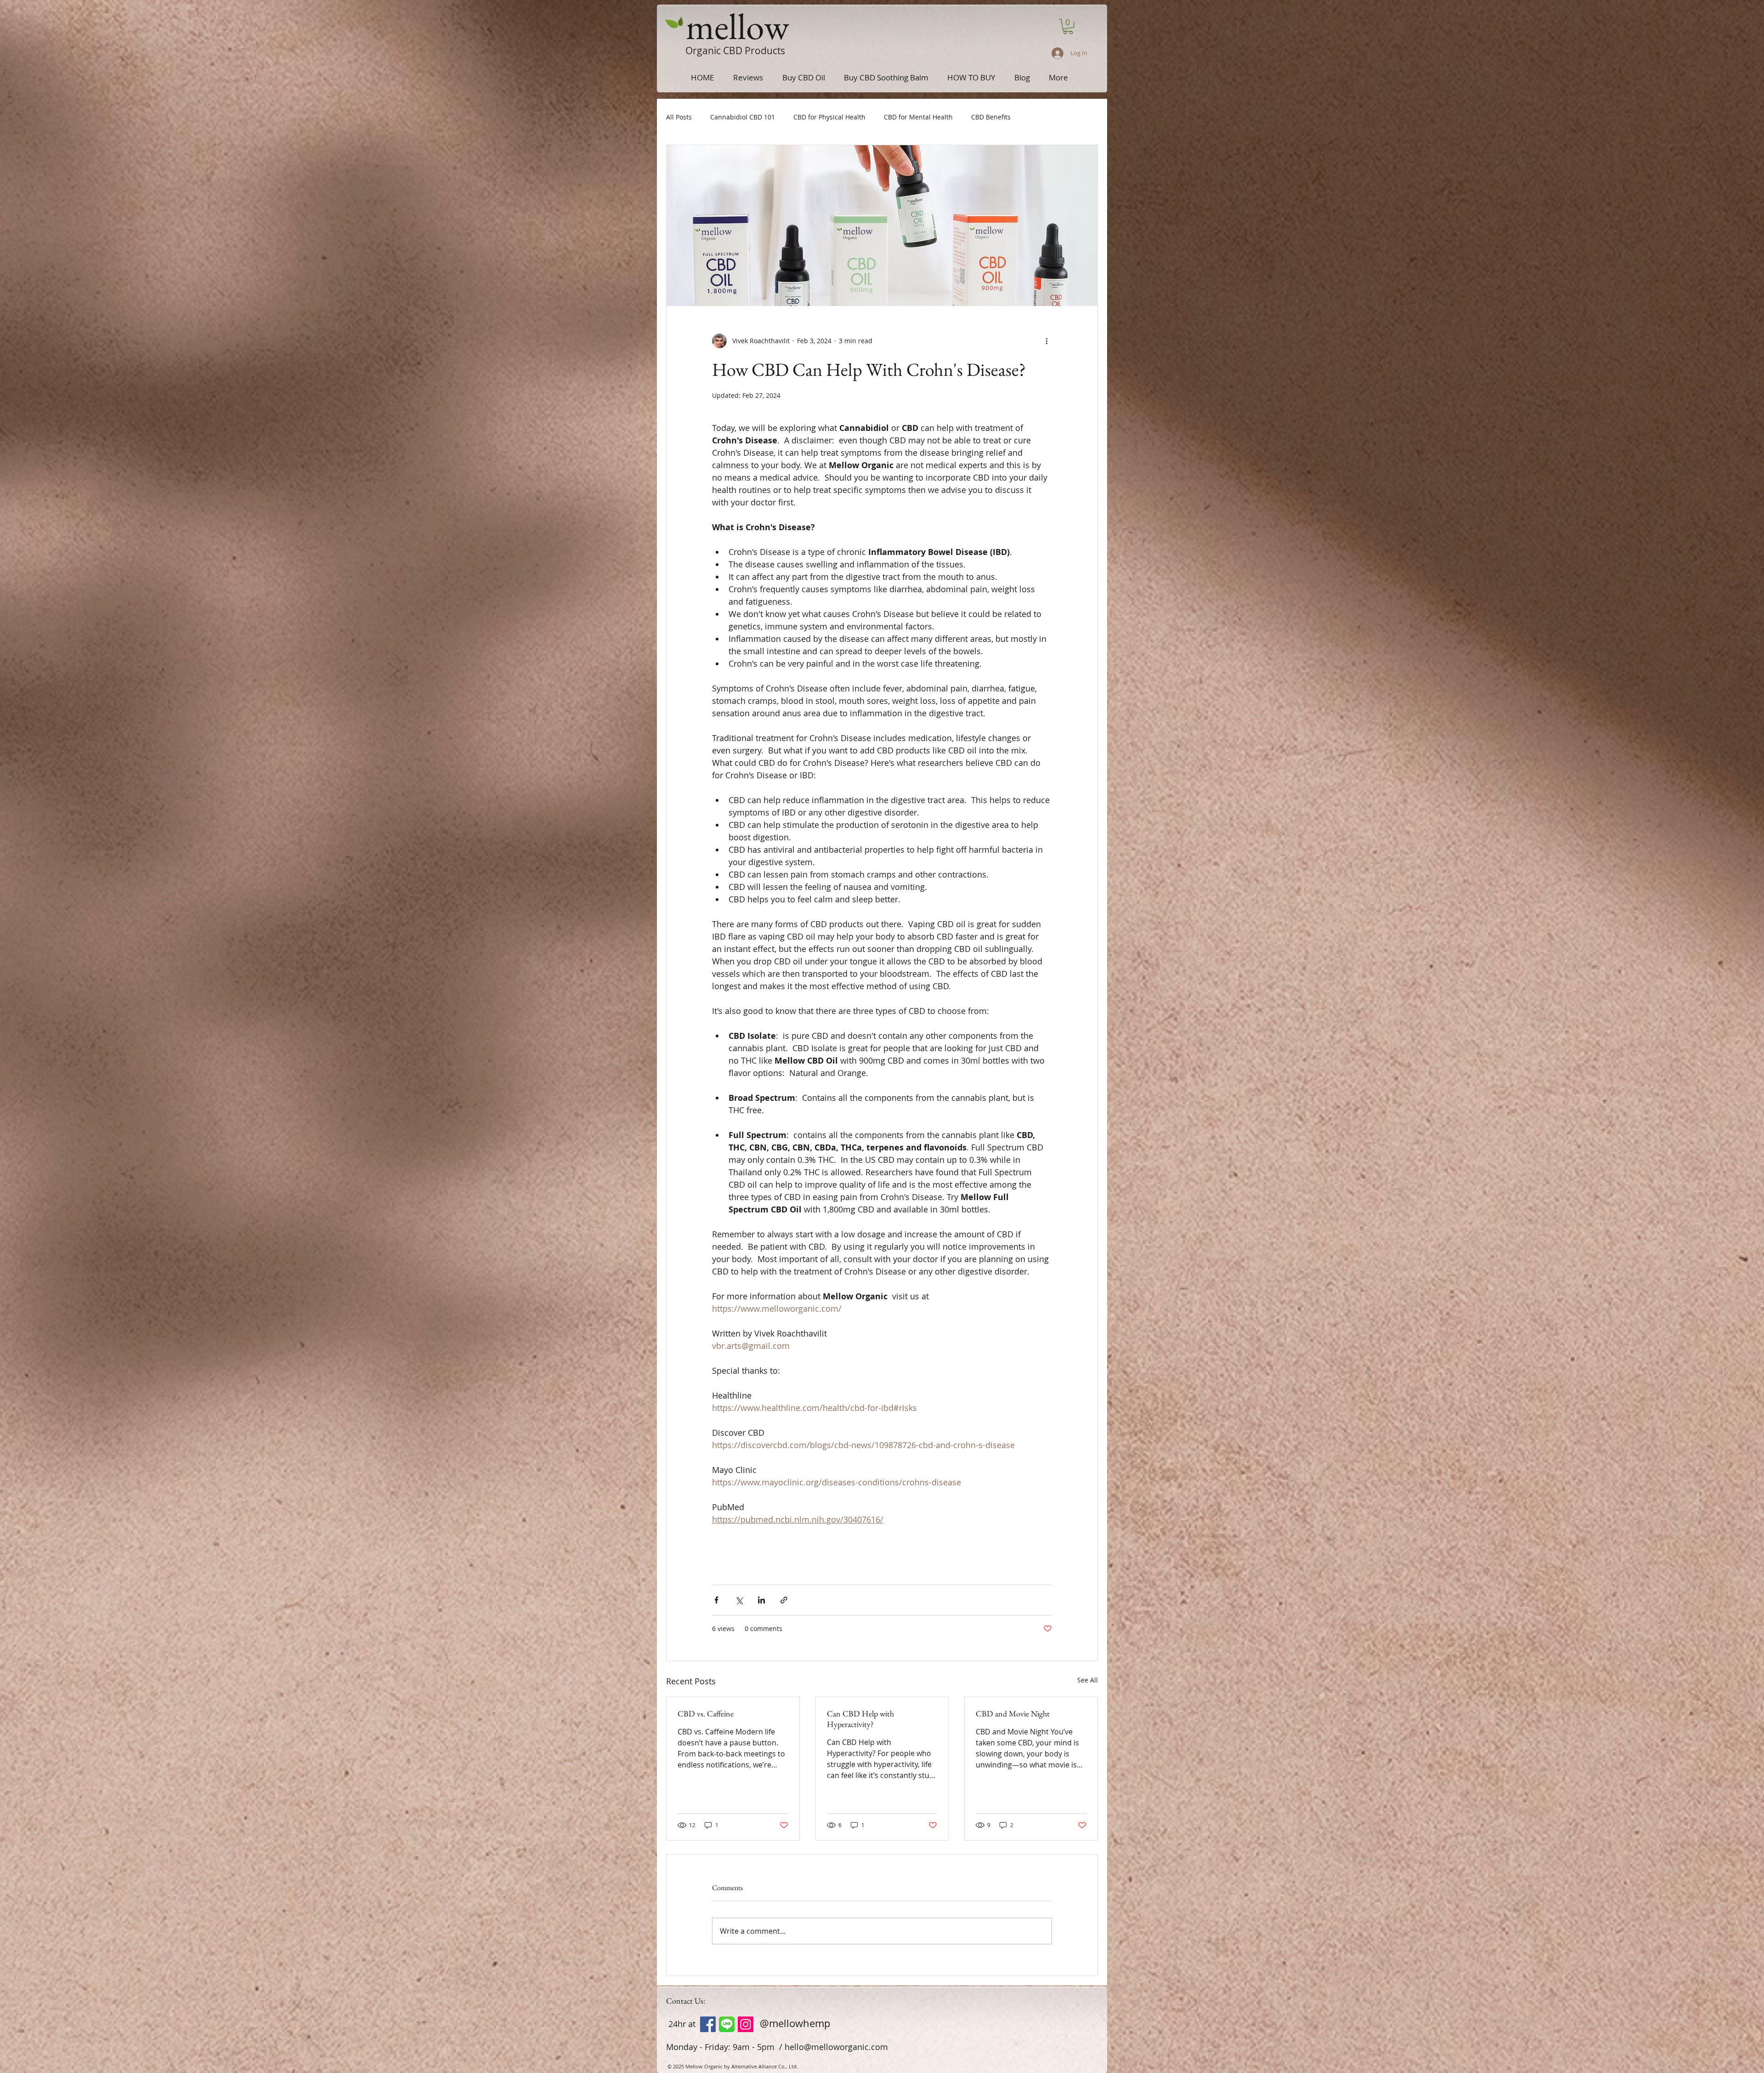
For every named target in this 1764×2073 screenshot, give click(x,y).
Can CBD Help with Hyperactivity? (860, 1719)
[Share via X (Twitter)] (739, 1600)
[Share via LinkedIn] (761, 1600)
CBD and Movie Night (1013, 1713)
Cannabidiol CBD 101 (743, 117)
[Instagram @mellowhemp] (746, 2024)
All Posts (679, 117)
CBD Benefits (991, 117)
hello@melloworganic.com (836, 2047)
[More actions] (1046, 341)
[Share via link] (784, 1600)
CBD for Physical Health (829, 117)
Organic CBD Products (735, 51)
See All (1088, 1680)
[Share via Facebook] (716, 1600)
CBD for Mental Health (918, 117)
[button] (1068, 27)
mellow (738, 26)
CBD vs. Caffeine (706, 1713)
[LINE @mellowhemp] (727, 2024)
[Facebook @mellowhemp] (708, 2024)
